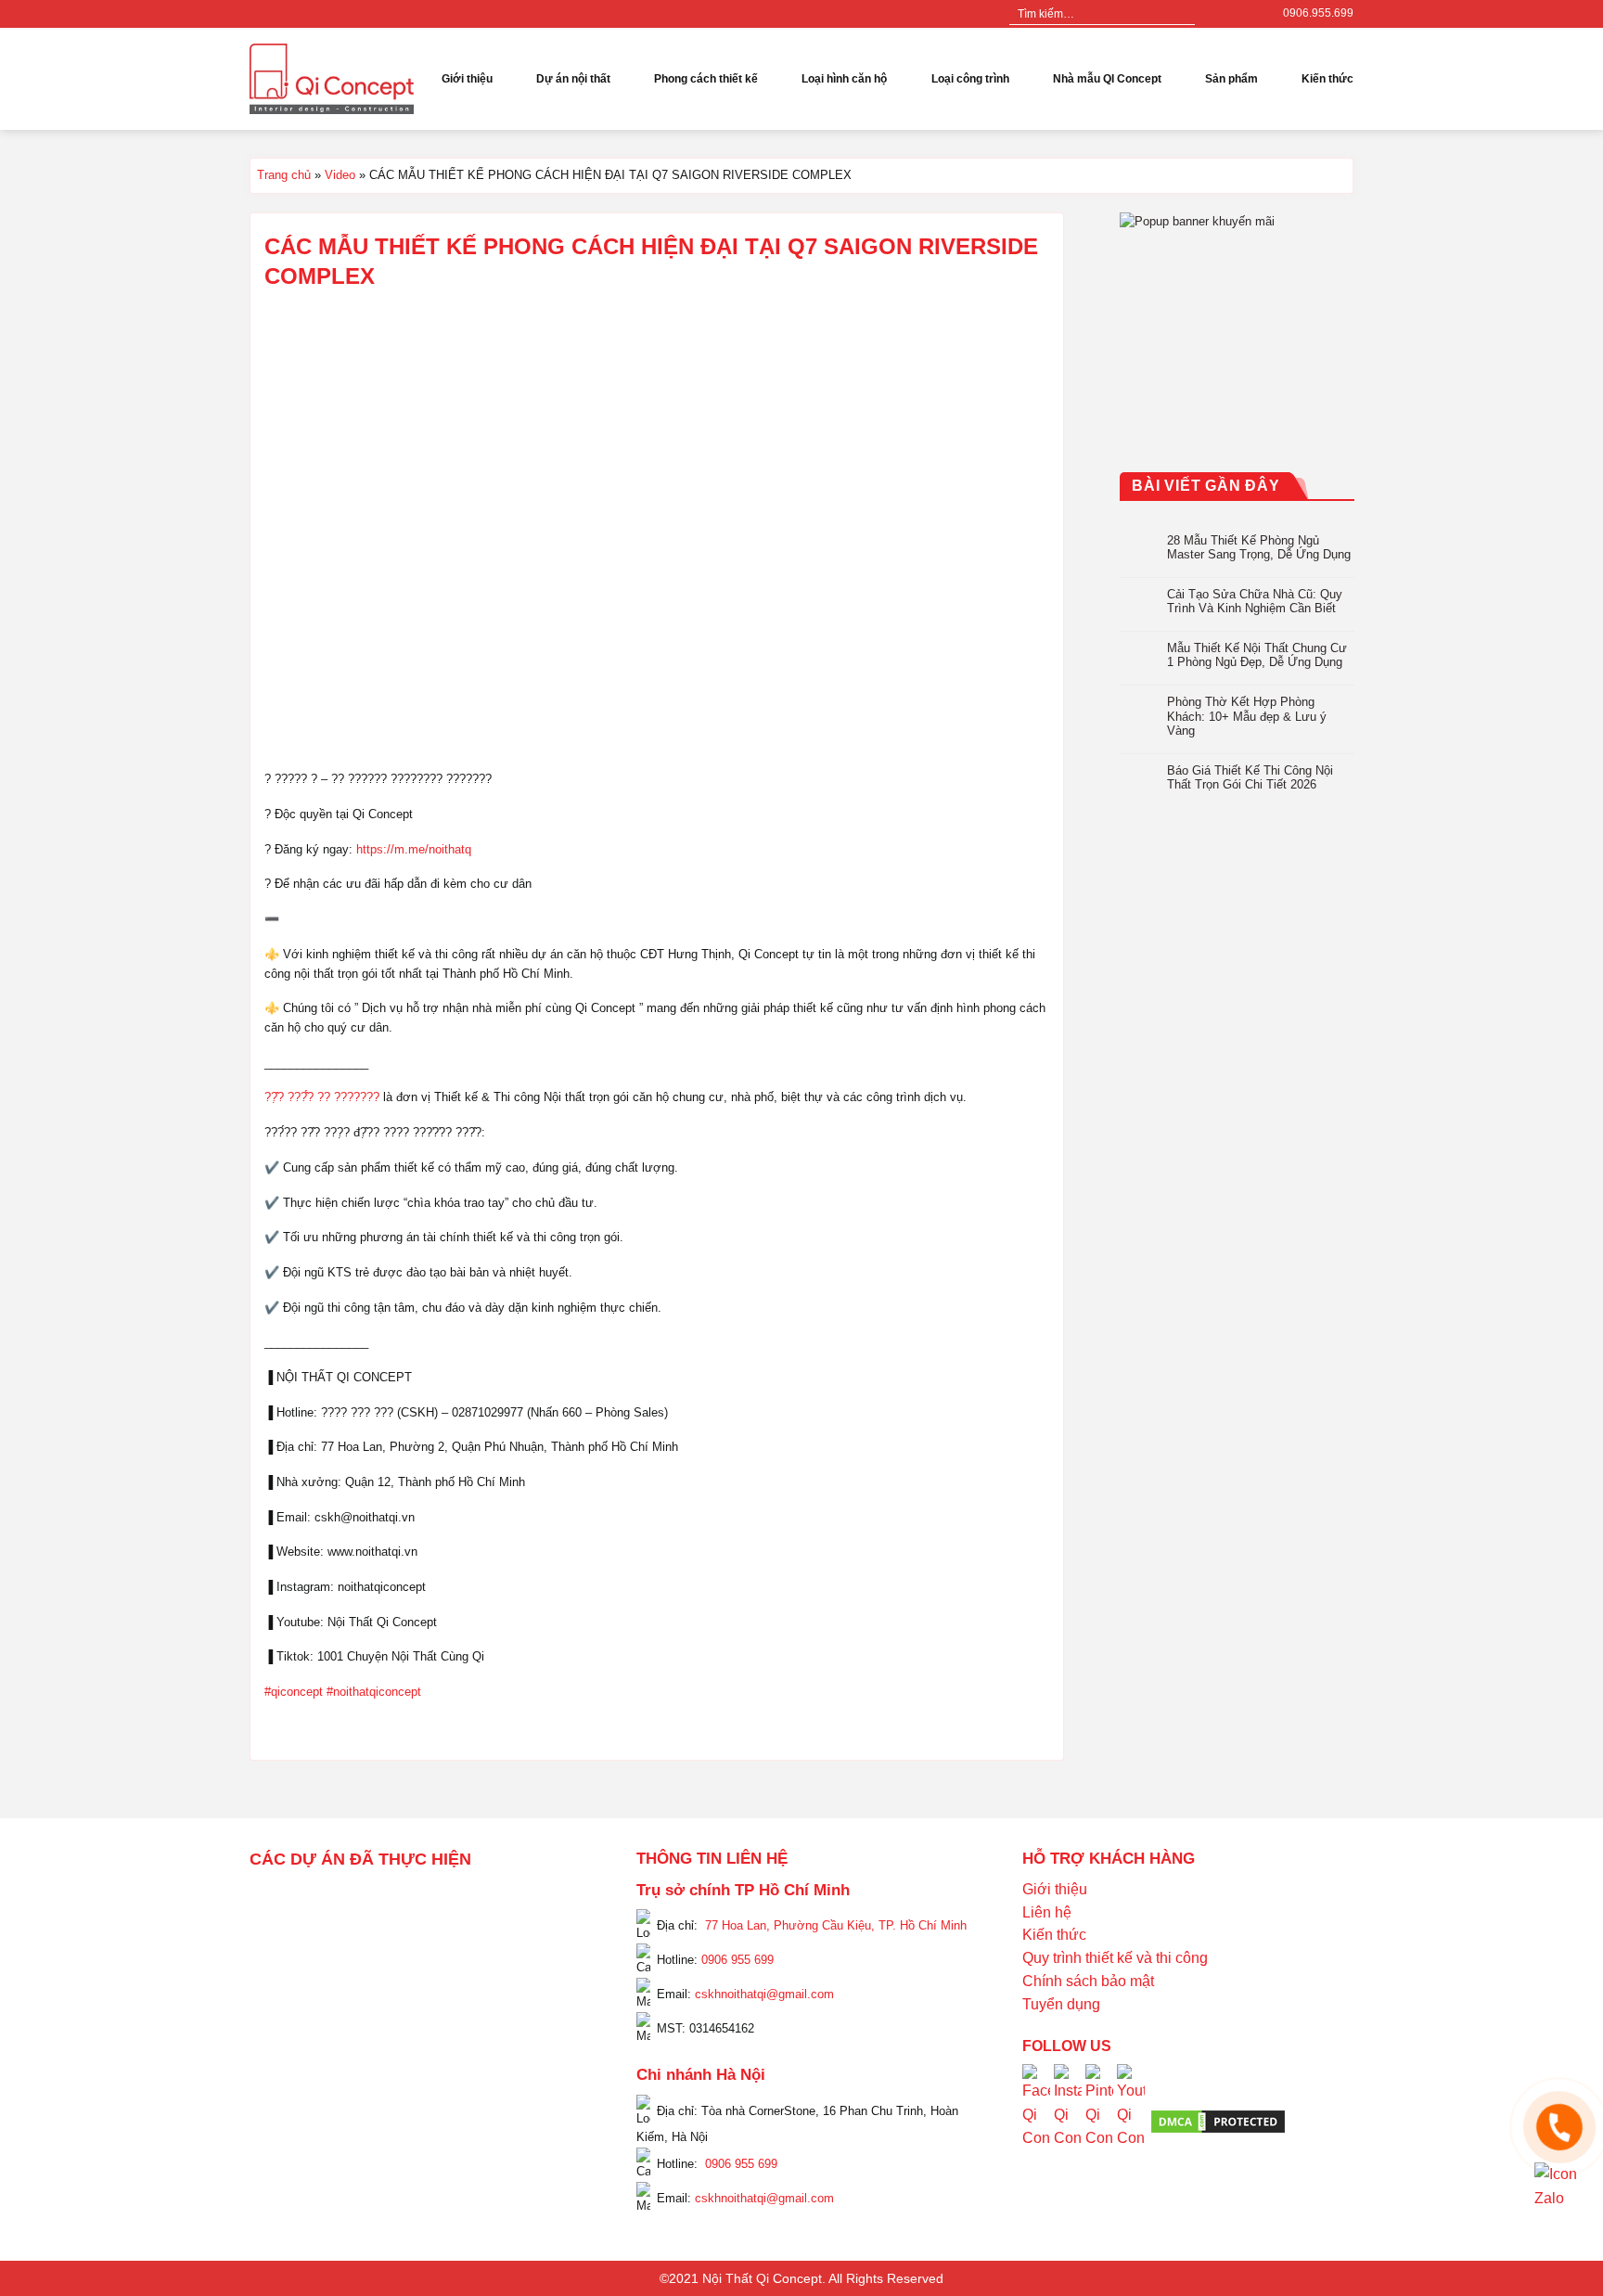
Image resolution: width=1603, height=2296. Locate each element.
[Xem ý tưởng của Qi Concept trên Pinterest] (1099, 2120)
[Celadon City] (277, 1929)
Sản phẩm (1231, 79)
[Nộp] (1180, 14)
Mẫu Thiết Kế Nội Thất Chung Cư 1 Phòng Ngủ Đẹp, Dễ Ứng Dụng (1257, 655)
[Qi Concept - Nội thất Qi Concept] (332, 78)
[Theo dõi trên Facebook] (1212, 14)
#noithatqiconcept (374, 1692)
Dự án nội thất (573, 79)
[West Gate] (519, 1904)
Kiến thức (1327, 79)
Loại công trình (970, 79)
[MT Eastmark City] (553, 1954)
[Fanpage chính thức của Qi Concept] (1036, 2120)
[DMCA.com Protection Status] (1218, 2121)
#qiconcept (294, 1692)
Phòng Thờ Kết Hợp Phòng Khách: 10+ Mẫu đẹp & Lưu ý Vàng (1247, 716)
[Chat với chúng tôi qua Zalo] (1559, 2186)
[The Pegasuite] (553, 2020)
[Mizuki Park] (360, 2108)
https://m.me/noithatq (414, 849)
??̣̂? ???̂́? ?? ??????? (322, 1097)
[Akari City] (294, 2083)
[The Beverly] (277, 1979)
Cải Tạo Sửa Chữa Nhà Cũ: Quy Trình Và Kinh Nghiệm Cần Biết (1255, 601)
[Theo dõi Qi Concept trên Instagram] (1068, 2120)
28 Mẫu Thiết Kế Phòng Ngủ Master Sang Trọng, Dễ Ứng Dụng (1259, 547)
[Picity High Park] (343, 1904)
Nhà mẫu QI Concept (1107, 79)
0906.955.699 (1318, 13)
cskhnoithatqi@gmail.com (764, 1994)
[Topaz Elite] (437, 1904)
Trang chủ (284, 175)
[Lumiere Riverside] (503, 2108)
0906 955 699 (737, 1960)
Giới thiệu (467, 79)
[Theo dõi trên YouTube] (1248, 14)
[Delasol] (536, 2058)
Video (340, 175)
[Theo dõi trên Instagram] (1230, 14)
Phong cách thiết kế (706, 79)
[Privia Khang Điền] (277, 2033)
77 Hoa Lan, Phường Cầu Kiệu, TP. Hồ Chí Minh (836, 1925)
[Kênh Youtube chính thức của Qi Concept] (1131, 2120)
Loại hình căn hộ (844, 79)
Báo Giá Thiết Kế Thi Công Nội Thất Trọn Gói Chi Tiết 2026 (1250, 778)
